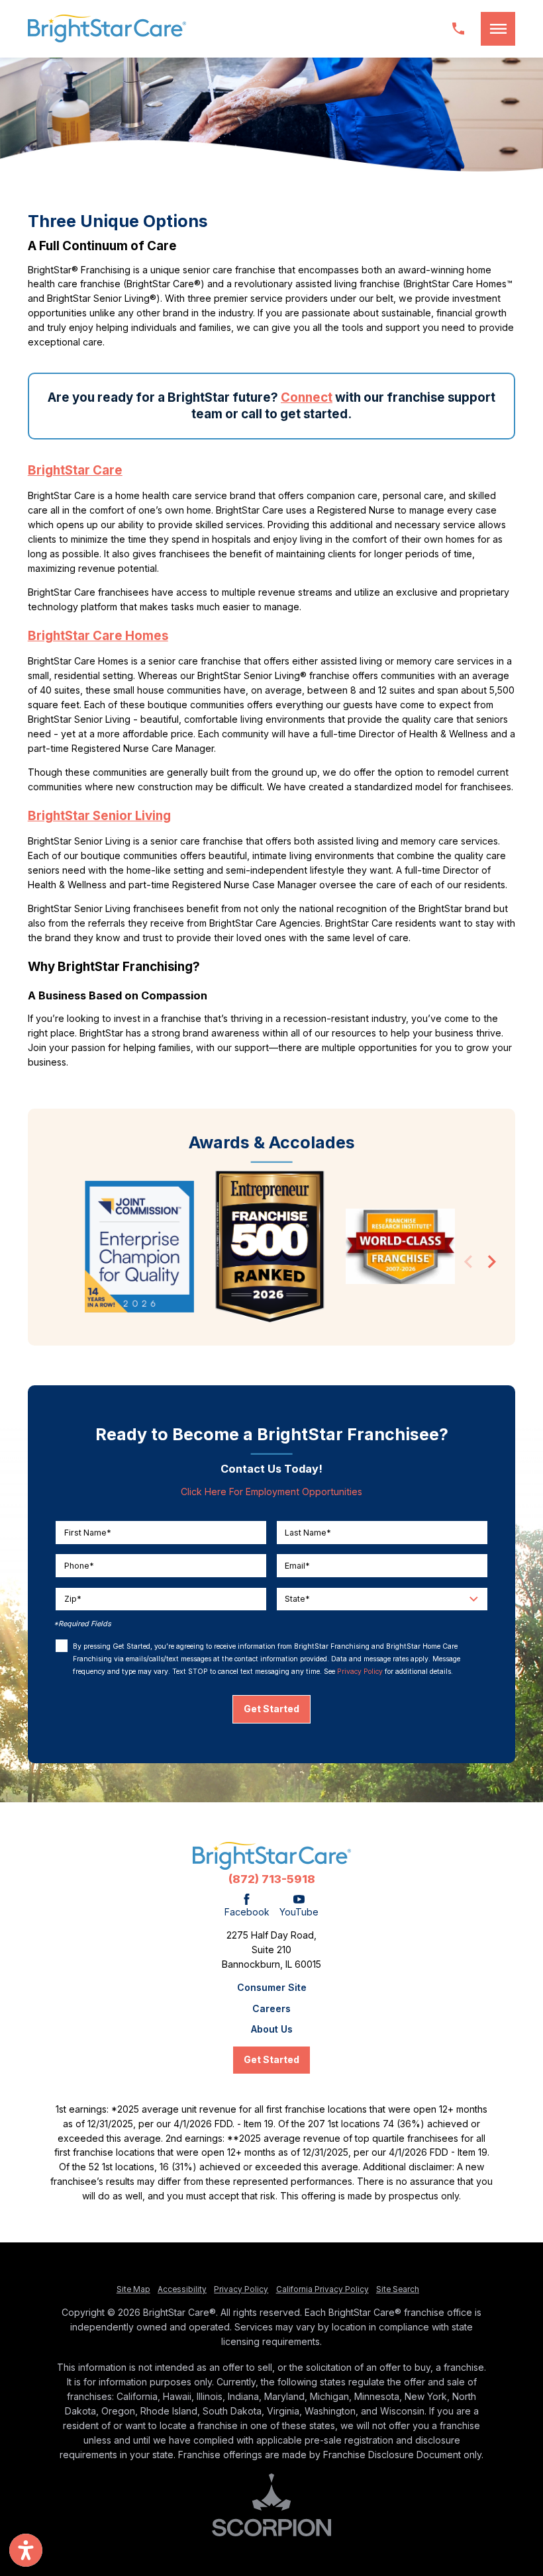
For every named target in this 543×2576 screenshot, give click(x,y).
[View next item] (492, 1264)
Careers (271, 2009)
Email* (297, 1565)
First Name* (88, 1532)
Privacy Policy (360, 1671)
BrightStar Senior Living (99, 816)
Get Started (271, 1709)
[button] (498, 29)
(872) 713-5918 (272, 1879)
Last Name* (308, 1532)
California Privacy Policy (322, 2289)
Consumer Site (272, 1988)
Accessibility (182, 2289)
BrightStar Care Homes (98, 636)
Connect (307, 397)
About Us (272, 2029)
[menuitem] (271, 1988)
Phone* (79, 1565)
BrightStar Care (75, 470)
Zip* (73, 1599)
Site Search (398, 2289)
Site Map (133, 2289)
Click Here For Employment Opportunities (271, 1492)
